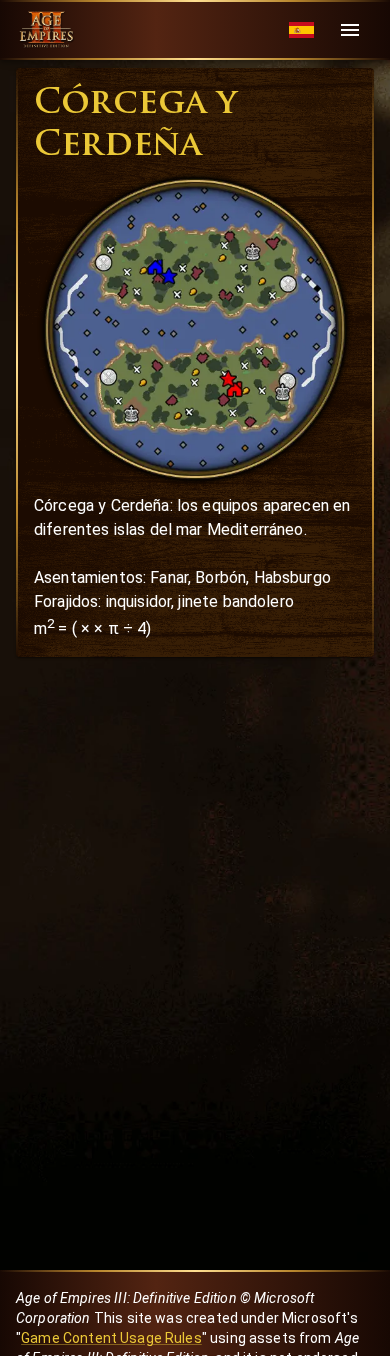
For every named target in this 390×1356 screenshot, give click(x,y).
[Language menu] (301, 30)
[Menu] (350, 30)
